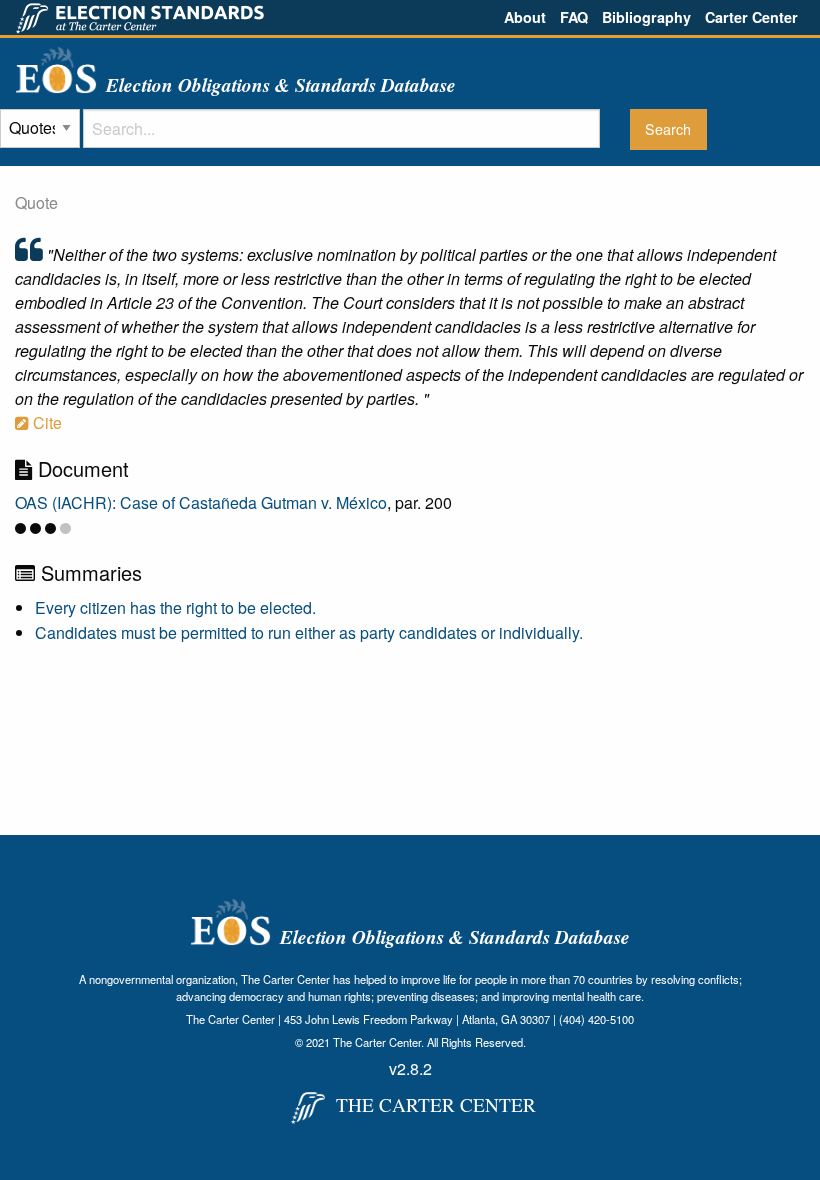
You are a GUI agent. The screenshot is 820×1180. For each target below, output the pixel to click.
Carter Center (751, 17)
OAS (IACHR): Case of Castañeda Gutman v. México (201, 502)
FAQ (574, 17)
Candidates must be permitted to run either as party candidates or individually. (309, 632)
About (525, 17)
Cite (45, 422)
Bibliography (646, 17)
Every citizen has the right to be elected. (175, 607)
